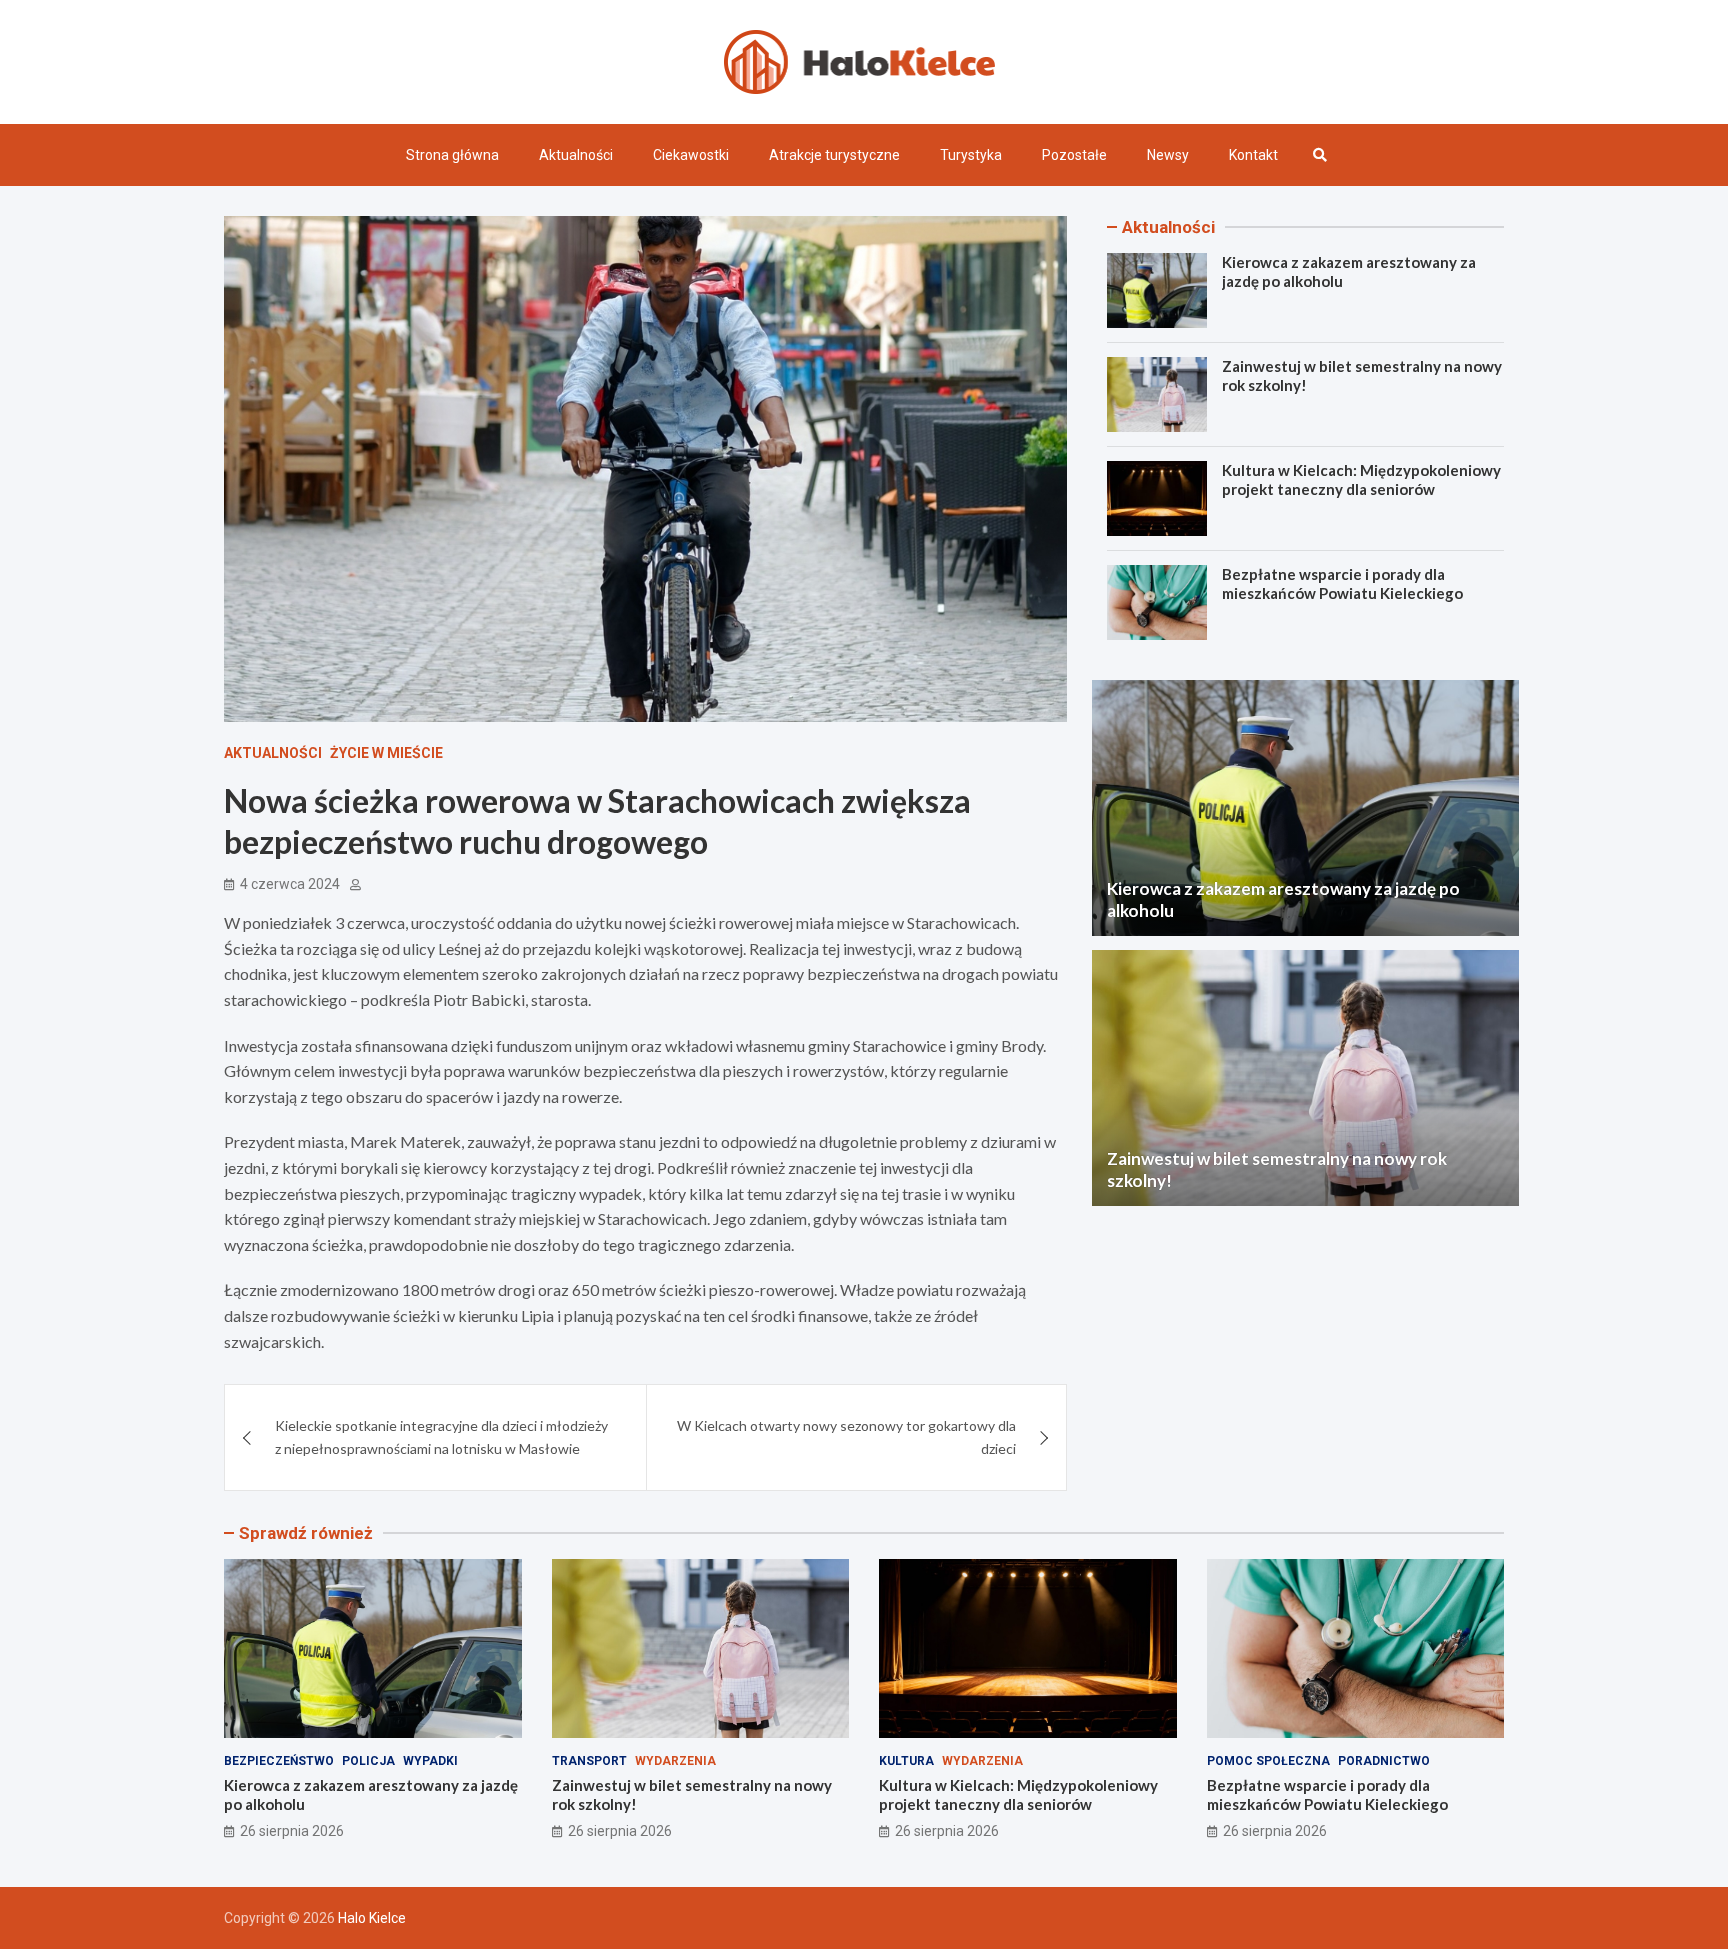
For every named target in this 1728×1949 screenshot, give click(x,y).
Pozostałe (1074, 155)
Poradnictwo (1384, 1761)
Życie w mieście (386, 753)
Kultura (906, 1761)
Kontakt (1253, 155)
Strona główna (452, 155)
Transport (589, 1761)
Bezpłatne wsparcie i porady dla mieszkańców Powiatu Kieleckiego (1342, 584)
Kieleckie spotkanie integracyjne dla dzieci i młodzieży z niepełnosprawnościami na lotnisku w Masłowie (441, 1436)
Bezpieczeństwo (279, 1761)
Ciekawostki (691, 155)
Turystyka (971, 155)
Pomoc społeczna (1268, 1761)
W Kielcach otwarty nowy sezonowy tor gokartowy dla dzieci (846, 1436)
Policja (368, 1761)
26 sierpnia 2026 (292, 1831)
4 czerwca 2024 (290, 884)
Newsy (1168, 155)
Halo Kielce (372, 1918)
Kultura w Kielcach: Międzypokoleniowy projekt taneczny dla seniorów (1361, 480)
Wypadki (430, 1761)
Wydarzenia (675, 1761)
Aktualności (576, 155)
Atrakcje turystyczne (834, 155)
